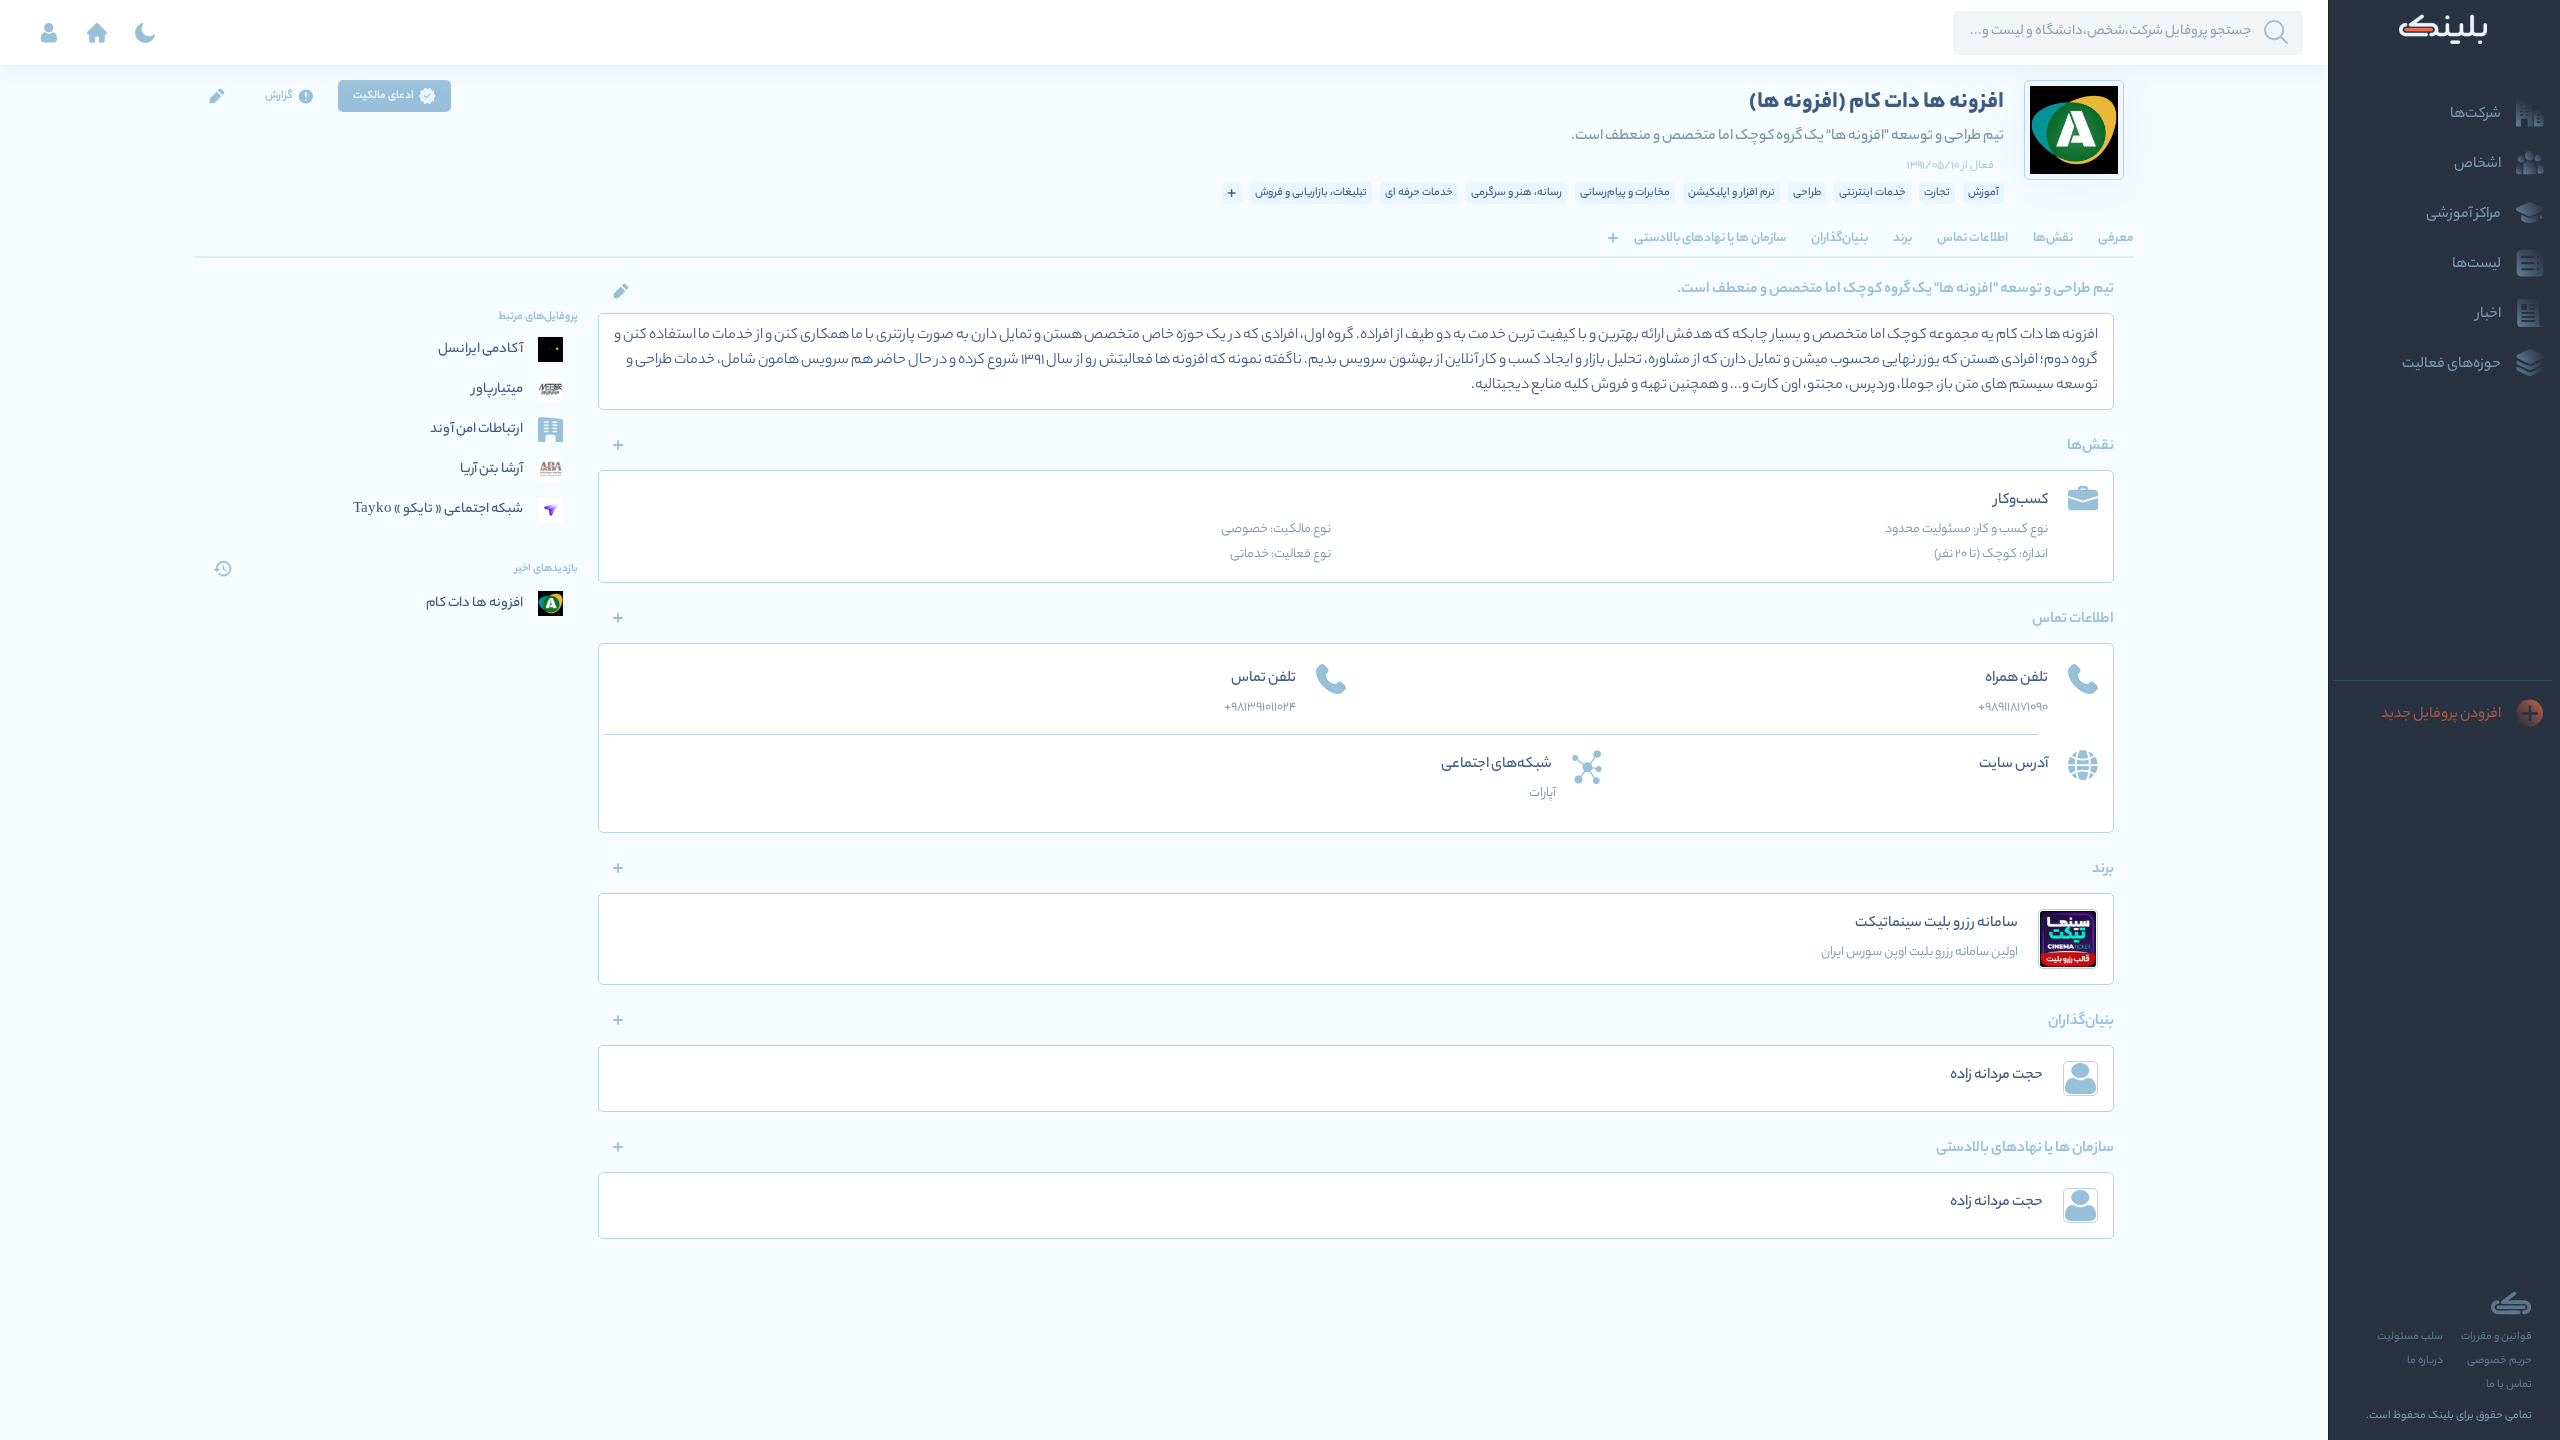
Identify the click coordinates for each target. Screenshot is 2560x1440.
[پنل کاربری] (49, 33)
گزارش (279, 96)
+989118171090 (2013, 707)
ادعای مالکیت (383, 96)
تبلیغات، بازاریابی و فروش (1311, 193)
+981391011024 (1260, 707)
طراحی (1807, 193)
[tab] (2116, 238)
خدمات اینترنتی (1872, 193)
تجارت (1937, 193)
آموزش (1983, 193)
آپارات (1542, 793)
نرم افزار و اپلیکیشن (1731, 193)
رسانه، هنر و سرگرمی (1516, 193)
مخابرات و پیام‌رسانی (1625, 193)
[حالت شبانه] (145, 33)
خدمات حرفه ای (1419, 193)
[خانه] (97, 33)
